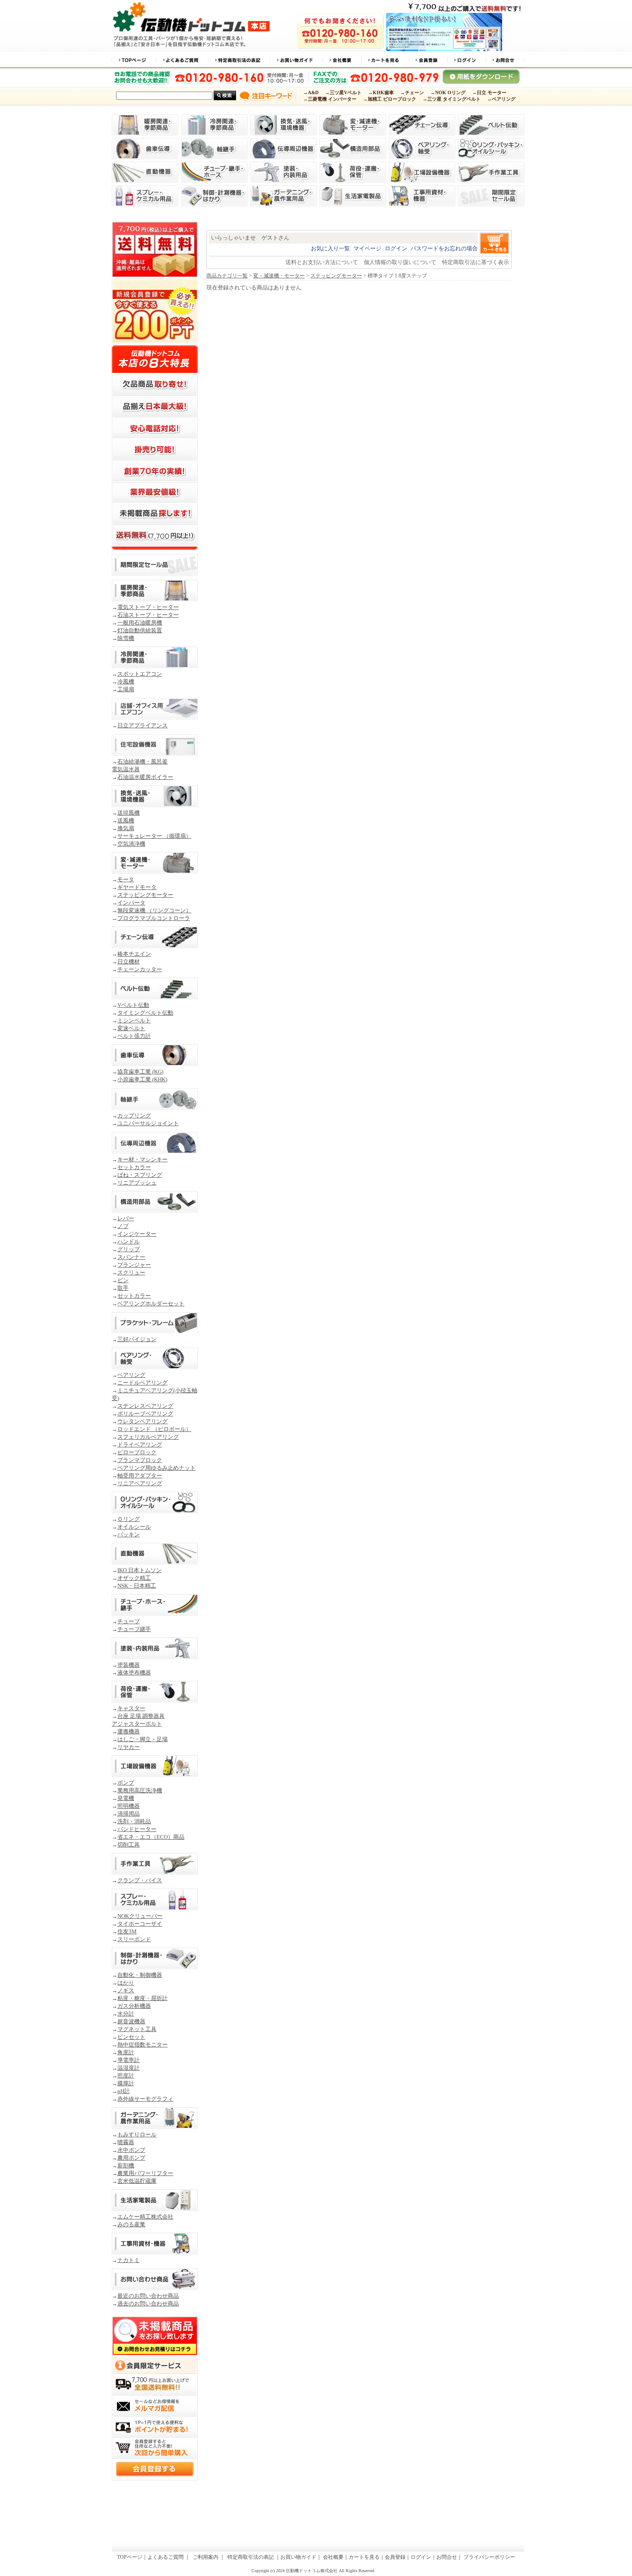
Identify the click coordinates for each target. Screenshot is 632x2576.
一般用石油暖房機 (140, 623)
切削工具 (129, 1845)
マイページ (367, 248)
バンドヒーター (137, 1829)
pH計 (124, 2091)
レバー (126, 1218)
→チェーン (412, 93)
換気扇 (126, 828)
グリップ (129, 1249)
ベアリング (131, 1375)
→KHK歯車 (381, 93)
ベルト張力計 (134, 1036)
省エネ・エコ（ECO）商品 (151, 1837)
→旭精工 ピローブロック (390, 99)
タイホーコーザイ (140, 1924)
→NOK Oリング (448, 93)
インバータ (131, 903)
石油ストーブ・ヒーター (148, 615)
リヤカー (129, 1747)
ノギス (126, 1990)
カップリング (134, 1116)
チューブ (129, 1621)
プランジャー (134, 1265)
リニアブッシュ (137, 1183)
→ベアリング (501, 99)
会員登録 (395, 2557)
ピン (123, 1280)
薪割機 (126, 2165)
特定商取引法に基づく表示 (476, 262)
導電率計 (129, 2060)
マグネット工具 (137, 2029)
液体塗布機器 (134, 1673)
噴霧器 (126, 2142)
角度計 (126, 2052)
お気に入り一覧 (330, 248)
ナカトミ (129, 2260)
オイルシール (134, 1527)
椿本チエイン (134, 954)
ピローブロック (137, 1452)
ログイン (396, 248)
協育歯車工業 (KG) (140, 1072)
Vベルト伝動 (133, 1005)
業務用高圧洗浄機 (140, 1790)
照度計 (126, 2076)
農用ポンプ (131, 2158)
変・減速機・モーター (279, 276)
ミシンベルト (134, 1020)
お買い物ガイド (298, 2557)
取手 (123, 1288)
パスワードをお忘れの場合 (444, 248)
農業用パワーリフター (145, 2173)
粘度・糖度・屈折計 (143, 1998)
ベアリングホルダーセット (151, 1303)
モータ (126, 879)
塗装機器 (129, 1665)
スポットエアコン (140, 674)
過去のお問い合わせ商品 (148, 2304)
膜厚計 (126, 2083)
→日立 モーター (489, 93)
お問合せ (447, 2557)
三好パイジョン (137, 1339)
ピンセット (131, 2037)
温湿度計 (129, 2068)
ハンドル (129, 1242)
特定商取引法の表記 (250, 2557)
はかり (126, 1983)
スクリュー (131, 1273)
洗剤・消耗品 (134, 1821)
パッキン (129, 1534)
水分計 (126, 2014)
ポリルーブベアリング (145, 1414)
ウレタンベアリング (143, 1421)
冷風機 (126, 682)
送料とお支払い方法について (322, 262)
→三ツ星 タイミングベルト (452, 99)
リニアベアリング (140, 1483)
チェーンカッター (140, 969)
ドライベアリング (140, 1445)
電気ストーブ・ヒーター (148, 607)
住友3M (127, 1931)
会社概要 (333, 2557)
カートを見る (364, 2557)
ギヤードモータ (137, 887)
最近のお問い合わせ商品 (148, 2296)
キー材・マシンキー (143, 1159)
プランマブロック (140, 1460)
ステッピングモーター (145, 895)
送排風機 (129, 813)
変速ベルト (131, 1028)
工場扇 (126, 689)
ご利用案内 (206, 2557)
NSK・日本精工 (137, 1586)
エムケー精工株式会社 (145, 2217)
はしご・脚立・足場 (143, 1739)
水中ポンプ (131, 2150)
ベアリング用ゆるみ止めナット (156, 1468)
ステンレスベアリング (145, 1406)
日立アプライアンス (143, 725)
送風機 (126, 820)
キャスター (131, 1708)
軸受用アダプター (140, 1476)
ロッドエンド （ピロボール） (154, 1429)
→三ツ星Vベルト (343, 93)
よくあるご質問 (166, 2557)
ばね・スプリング (140, 1175)
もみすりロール (137, 2134)
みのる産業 (131, 2224)
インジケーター (137, 1234)
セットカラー (134, 1167)
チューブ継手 (134, 1629)
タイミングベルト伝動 (145, 1013)
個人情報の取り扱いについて (400, 262)
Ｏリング (129, 1519)
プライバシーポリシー (489, 2557)
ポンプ (126, 1783)
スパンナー (131, 1257)
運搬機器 (129, 1731)
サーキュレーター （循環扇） (154, 836)
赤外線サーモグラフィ (145, 2099)
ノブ (123, 1226)
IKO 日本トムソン (140, 1570)
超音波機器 (131, 2021)
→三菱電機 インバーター (330, 99)
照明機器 (129, 1806)
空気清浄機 (131, 844)
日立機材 (129, 962)
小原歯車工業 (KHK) (142, 1079)
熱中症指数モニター (143, 2045)
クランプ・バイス (140, 1880)
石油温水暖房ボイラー (145, 777)
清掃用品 (129, 1814)
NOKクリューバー (140, 1916)
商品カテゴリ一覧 (227, 276)
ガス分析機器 (134, 2006)
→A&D (311, 93)
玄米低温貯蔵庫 (137, 2181)
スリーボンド (134, 1939)
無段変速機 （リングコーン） (154, 910)
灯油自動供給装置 (140, 630)
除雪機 (126, 638)
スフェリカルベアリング (148, 1437)
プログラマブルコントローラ (154, 918)
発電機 (126, 1798)
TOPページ (130, 2557)
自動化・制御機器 (140, 1975)
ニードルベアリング (143, 1383)
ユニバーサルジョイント (148, 1123)
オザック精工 (134, 1578)
